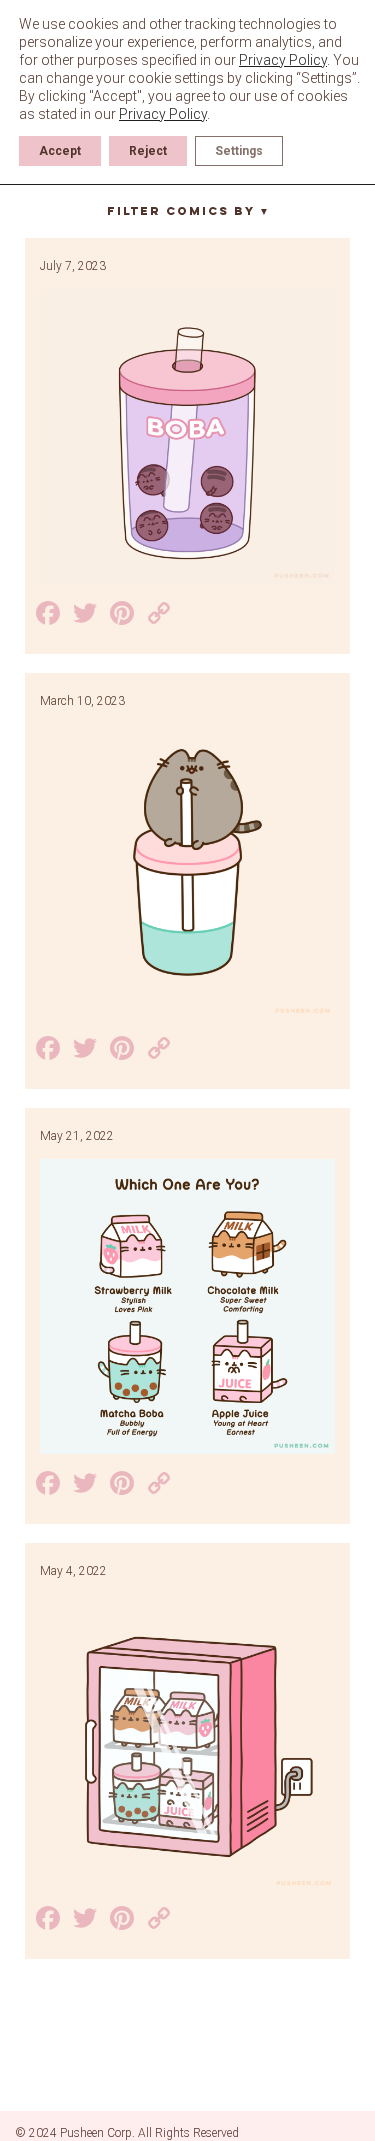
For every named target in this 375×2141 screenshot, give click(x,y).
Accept (60, 151)
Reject (148, 151)
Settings (239, 151)
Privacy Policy (283, 60)
